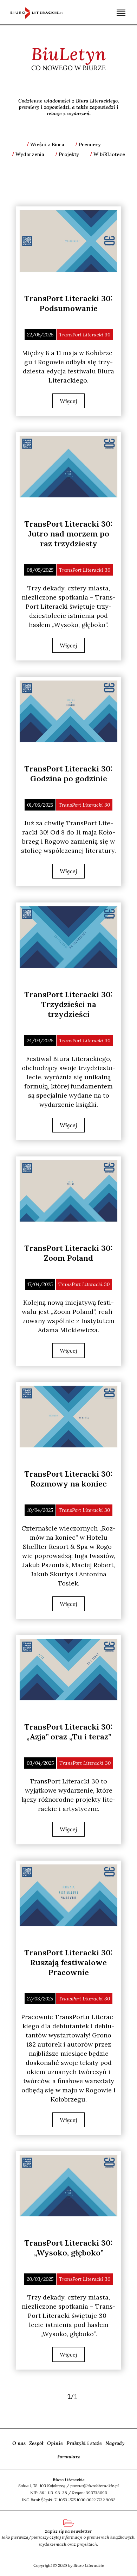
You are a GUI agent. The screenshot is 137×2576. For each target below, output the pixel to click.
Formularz (69, 2457)
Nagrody (115, 2443)
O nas (19, 2443)
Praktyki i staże (84, 2443)
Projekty (69, 154)
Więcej (68, 401)
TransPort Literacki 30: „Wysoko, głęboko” (68, 2248)
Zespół (36, 2443)
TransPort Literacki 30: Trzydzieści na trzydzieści (68, 1004)
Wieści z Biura (47, 144)
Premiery (90, 144)
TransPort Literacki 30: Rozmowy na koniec (68, 1479)
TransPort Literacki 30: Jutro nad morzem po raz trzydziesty (68, 534)
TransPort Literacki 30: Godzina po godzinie (68, 774)
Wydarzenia (30, 154)
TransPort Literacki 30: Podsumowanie (68, 303)
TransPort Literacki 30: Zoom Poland (68, 1253)
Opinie (55, 2443)
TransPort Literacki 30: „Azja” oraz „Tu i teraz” (68, 1732)
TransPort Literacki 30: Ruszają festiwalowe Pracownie (68, 1962)
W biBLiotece (109, 154)
